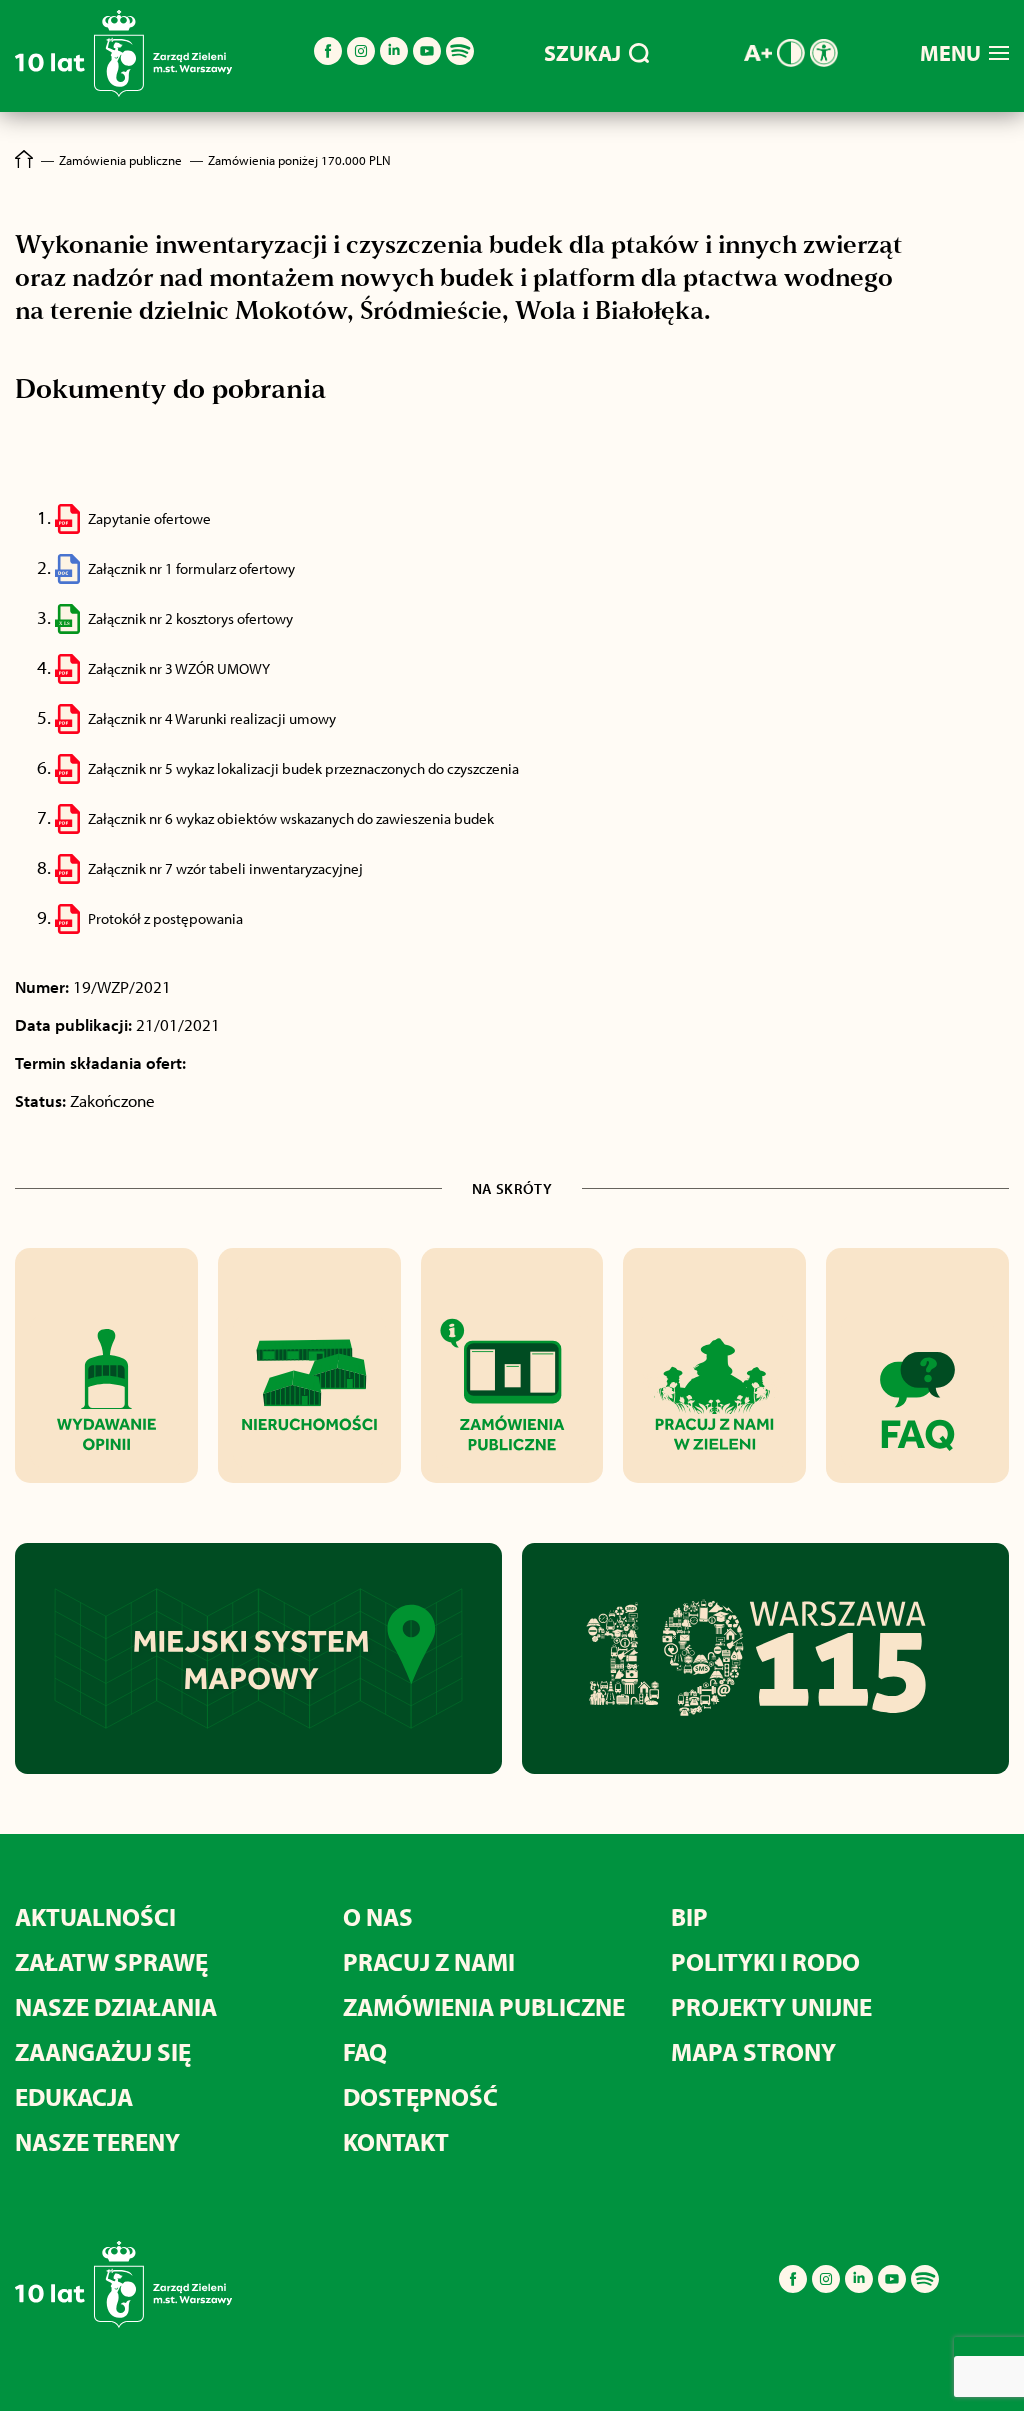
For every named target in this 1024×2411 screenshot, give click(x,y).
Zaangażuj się (103, 2051)
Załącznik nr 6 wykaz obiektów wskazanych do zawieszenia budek (291, 818)
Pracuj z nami (429, 1961)
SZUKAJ (582, 53)
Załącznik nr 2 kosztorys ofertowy (190, 618)
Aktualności (95, 1916)
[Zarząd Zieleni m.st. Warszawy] (123, 92)
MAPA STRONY (753, 2051)
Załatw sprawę (111, 1961)
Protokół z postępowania (165, 918)
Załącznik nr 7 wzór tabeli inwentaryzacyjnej (225, 868)
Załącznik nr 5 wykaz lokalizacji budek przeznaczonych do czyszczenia (303, 768)
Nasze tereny (97, 2141)
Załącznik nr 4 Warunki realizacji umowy (212, 718)
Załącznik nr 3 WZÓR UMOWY (179, 668)
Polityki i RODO (765, 1961)
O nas (378, 1916)
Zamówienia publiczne (484, 2006)
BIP (689, 1916)
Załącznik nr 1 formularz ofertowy (191, 568)
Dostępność (420, 2096)
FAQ (365, 2051)
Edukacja (74, 2096)
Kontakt (396, 2141)
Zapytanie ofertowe (149, 518)
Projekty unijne (771, 2006)
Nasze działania (116, 2006)
